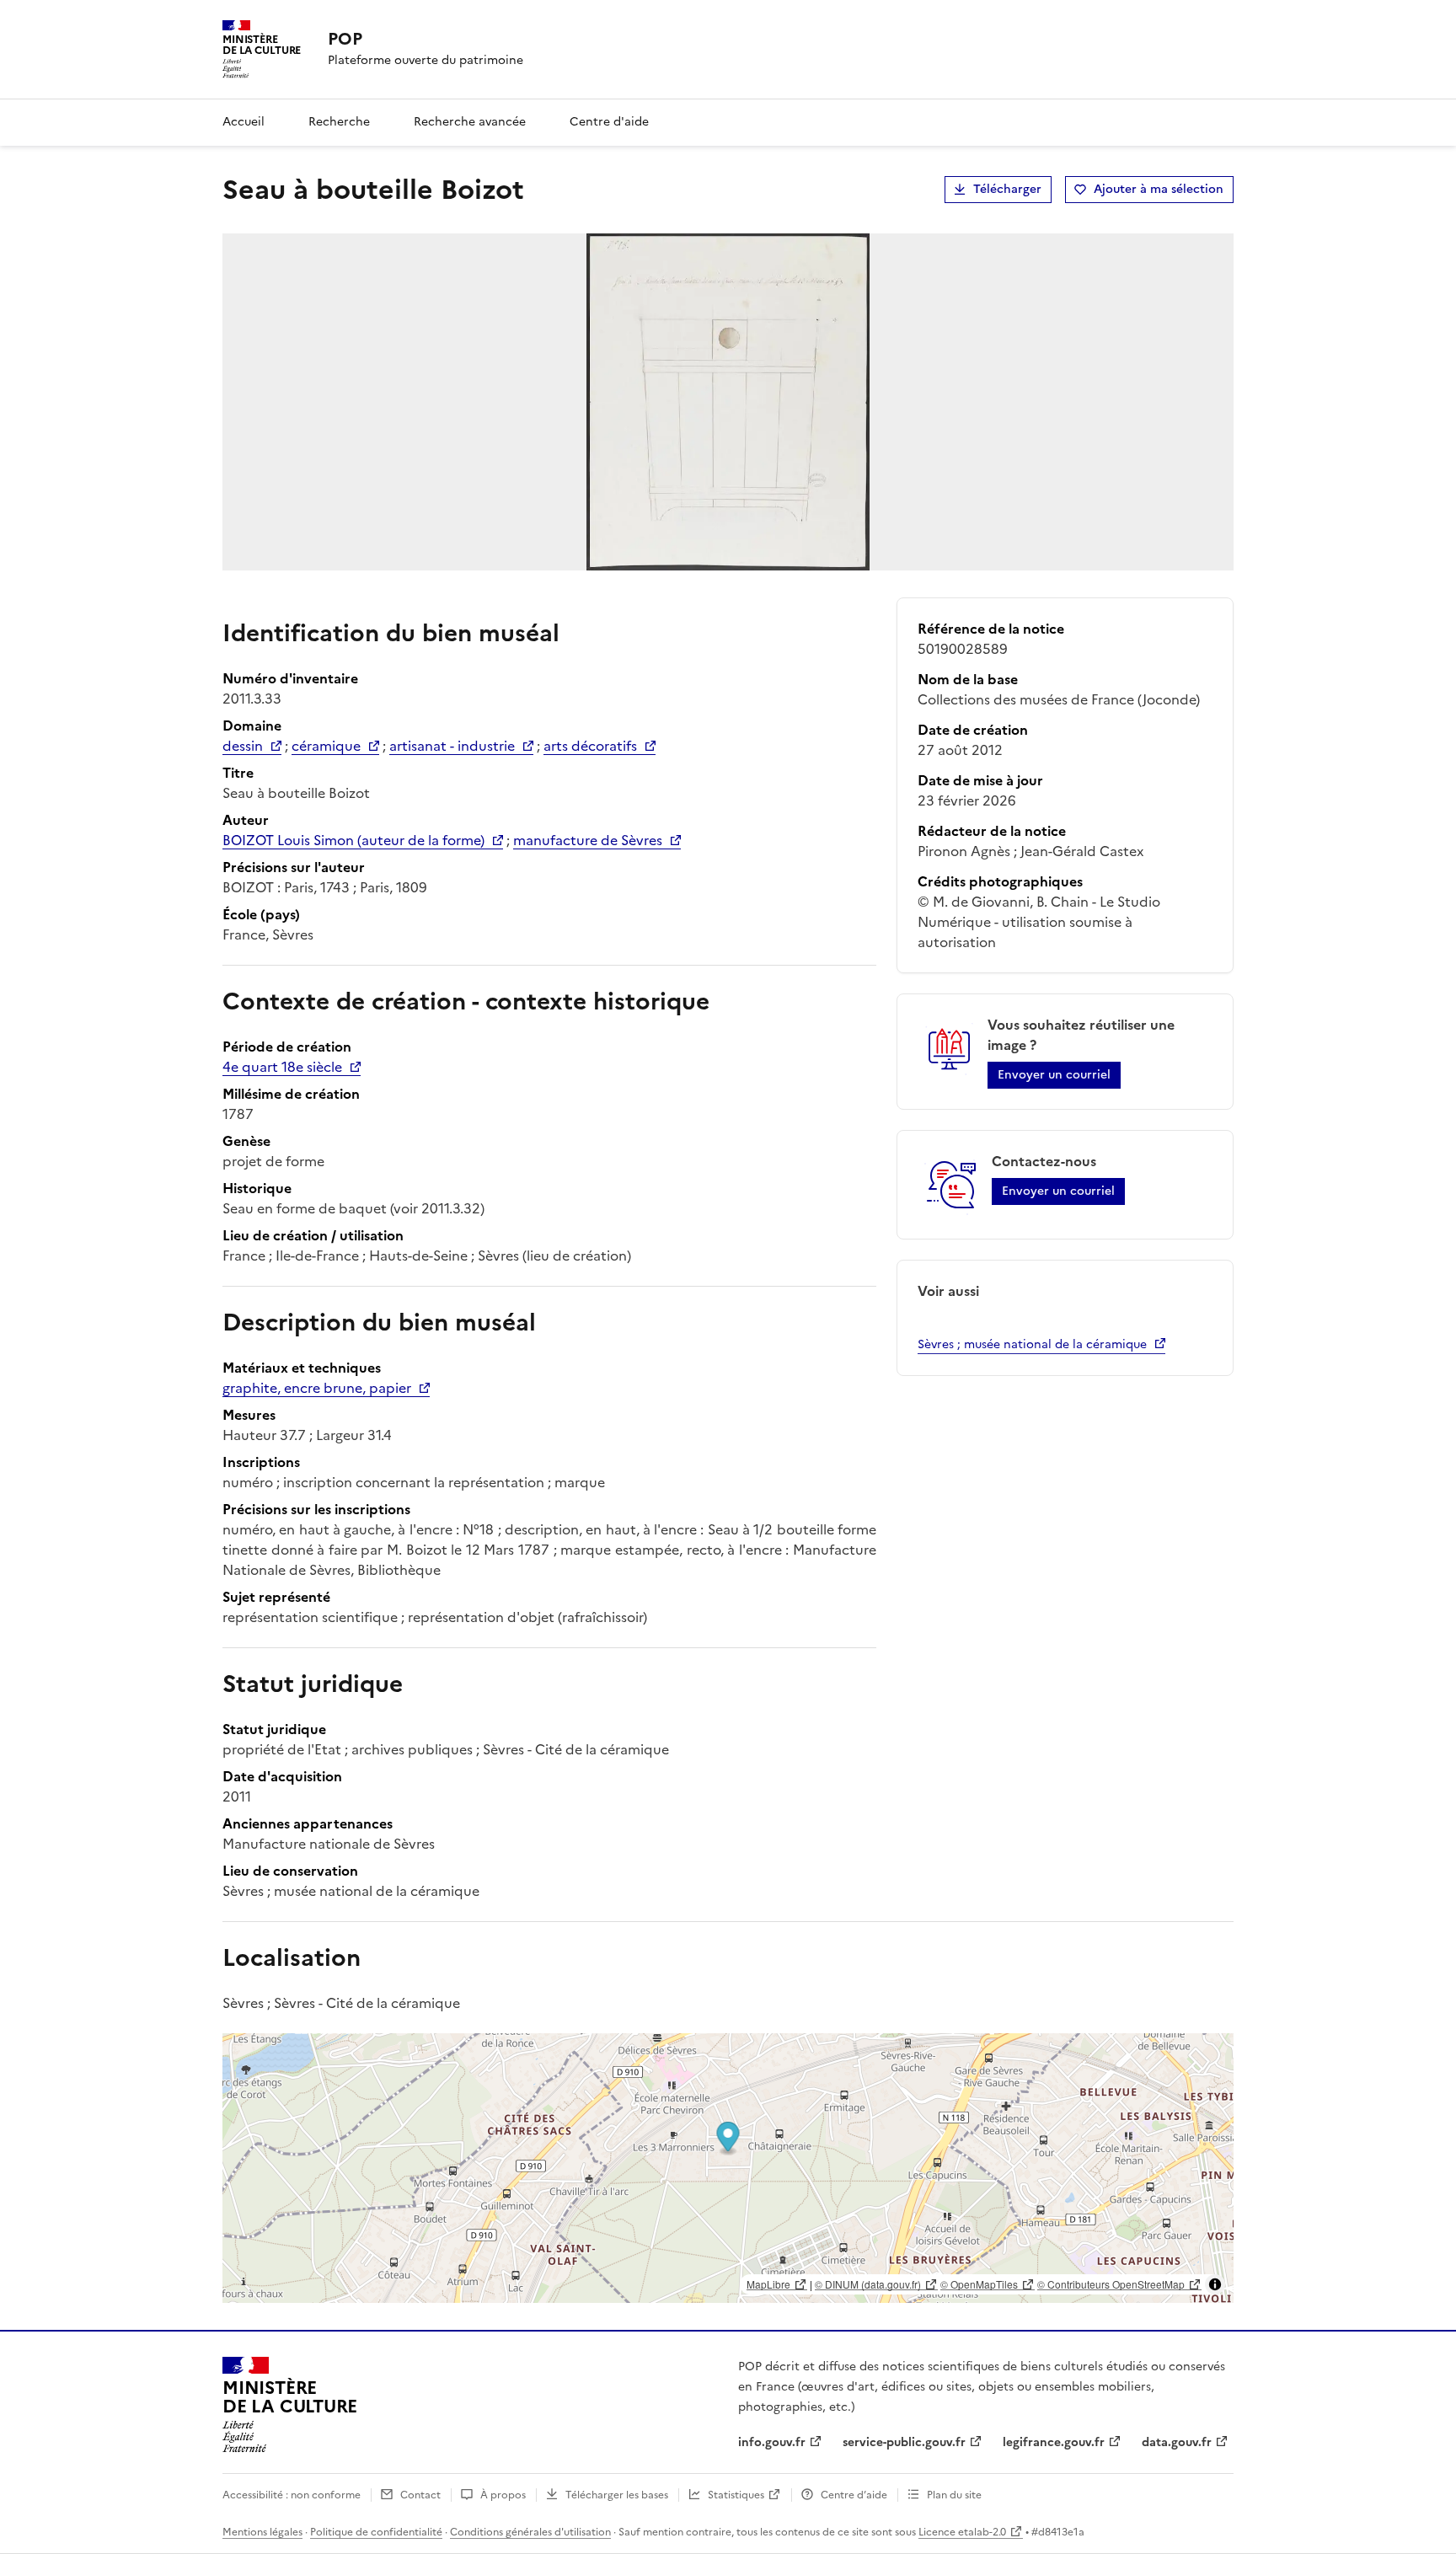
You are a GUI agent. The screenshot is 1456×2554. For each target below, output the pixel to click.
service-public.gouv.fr (904, 2442)
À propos (503, 2495)
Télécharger (1007, 189)
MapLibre (768, 2284)
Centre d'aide (609, 122)
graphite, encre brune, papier (317, 1388)
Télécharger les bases (617, 2495)
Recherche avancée (470, 122)
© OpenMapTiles (979, 2284)
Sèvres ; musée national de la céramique (1032, 1344)
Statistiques (736, 2495)
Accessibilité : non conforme (292, 2495)
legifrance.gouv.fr (1054, 2442)
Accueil (244, 122)
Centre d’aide (854, 2495)
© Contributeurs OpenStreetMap (1111, 2284)
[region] (728, 2168)
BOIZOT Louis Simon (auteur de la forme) (353, 840)
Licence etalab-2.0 (962, 2532)
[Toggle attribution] (1215, 2284)
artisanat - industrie (452, 746)
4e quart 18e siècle (282, 1067)
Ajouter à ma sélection (1159, 189)
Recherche (339, 122)
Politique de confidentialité (376, 2532)
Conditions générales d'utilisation (530, 2532)
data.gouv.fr (1177, 2442)
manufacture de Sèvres (588, 840)
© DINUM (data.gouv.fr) (868, 2284)
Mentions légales (262, 2532)
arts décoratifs (590, 746)
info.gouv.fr (772, 2442)
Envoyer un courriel (1054, 1075)
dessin (243, 746)
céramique (326, 746)
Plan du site (954, 2495)
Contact (420, 2495)
